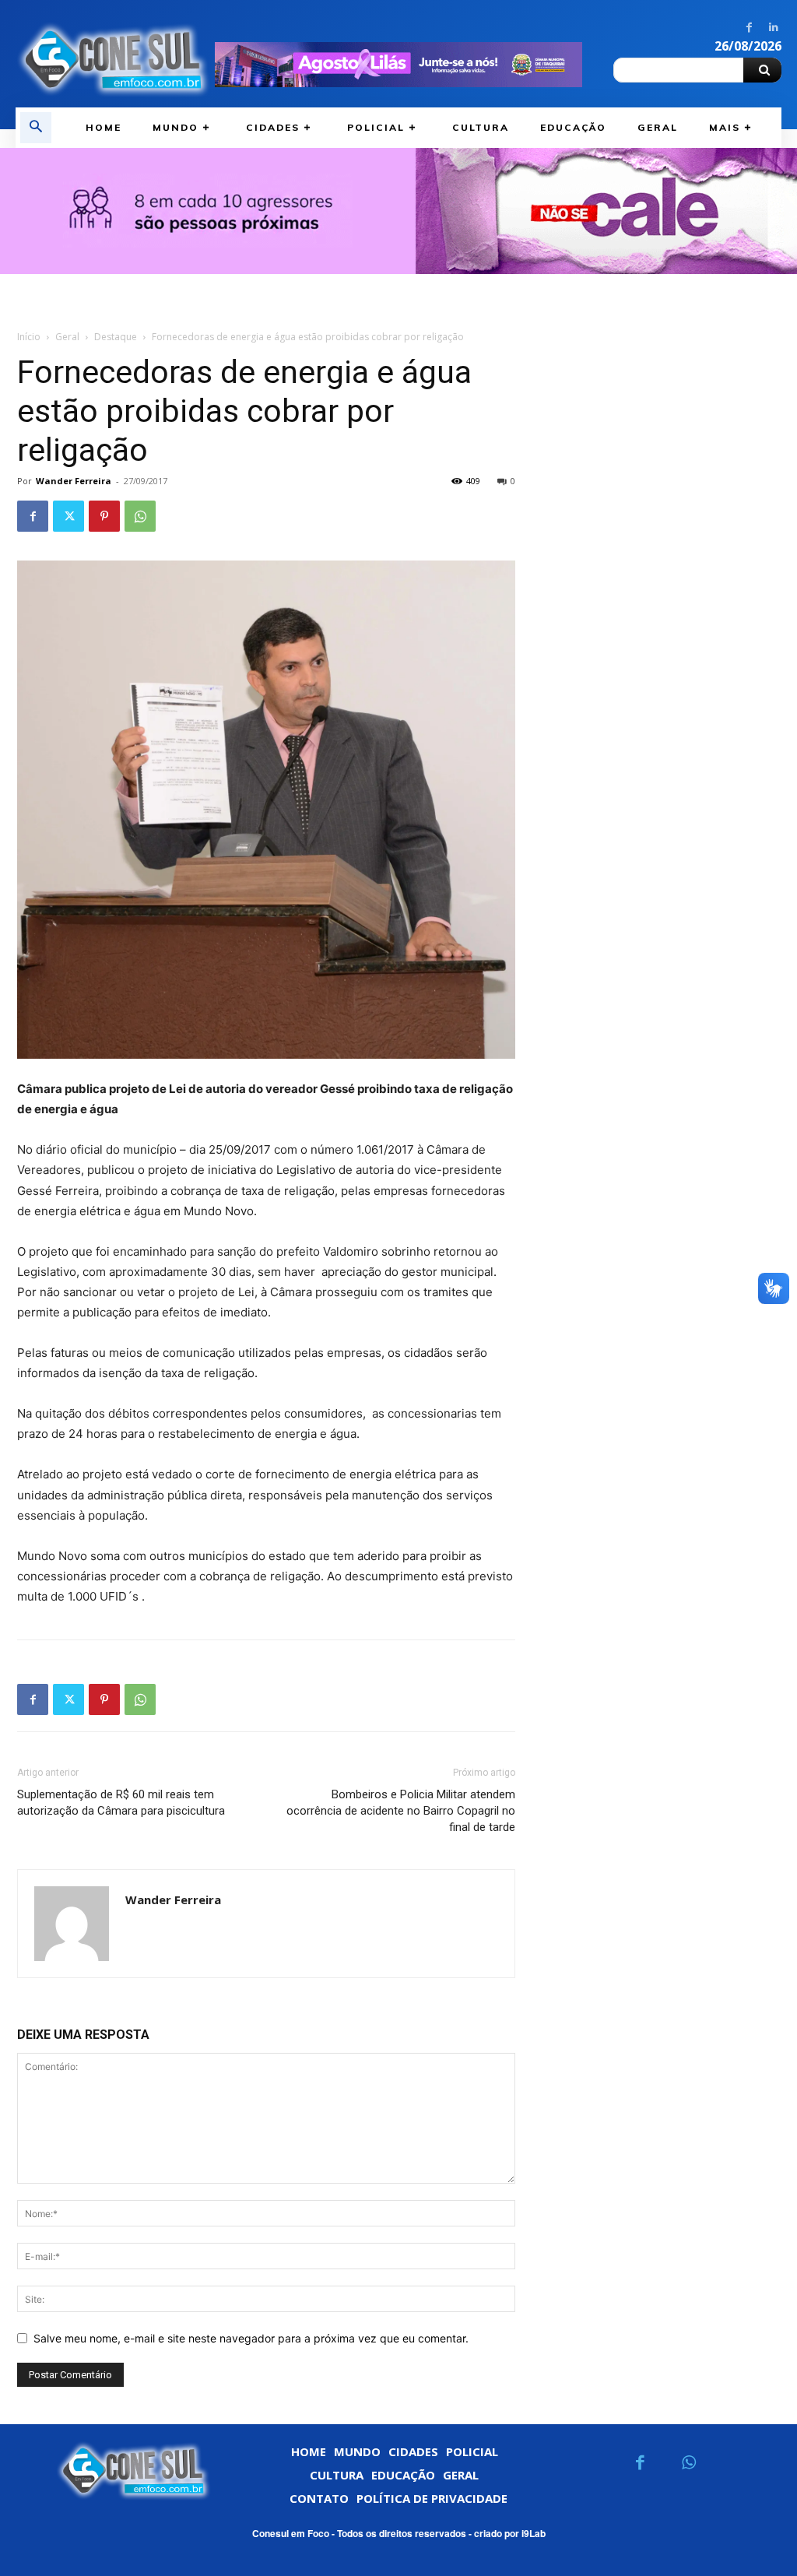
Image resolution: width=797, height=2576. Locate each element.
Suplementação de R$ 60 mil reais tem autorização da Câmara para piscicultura (121, 1803)
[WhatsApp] (140, 516)
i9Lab (534, 2533)
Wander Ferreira (74, 481)
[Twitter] (68, 516)
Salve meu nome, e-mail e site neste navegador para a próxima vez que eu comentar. (251, 2338)
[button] (36, 128)
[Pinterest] (104, 516)
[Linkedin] (773, 28)
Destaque (116, 337)
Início (29, 337)
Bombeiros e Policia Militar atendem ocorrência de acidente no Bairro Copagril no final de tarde (401, 1811)
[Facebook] (749, 28)
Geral (67, 337)
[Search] (762, 70)
